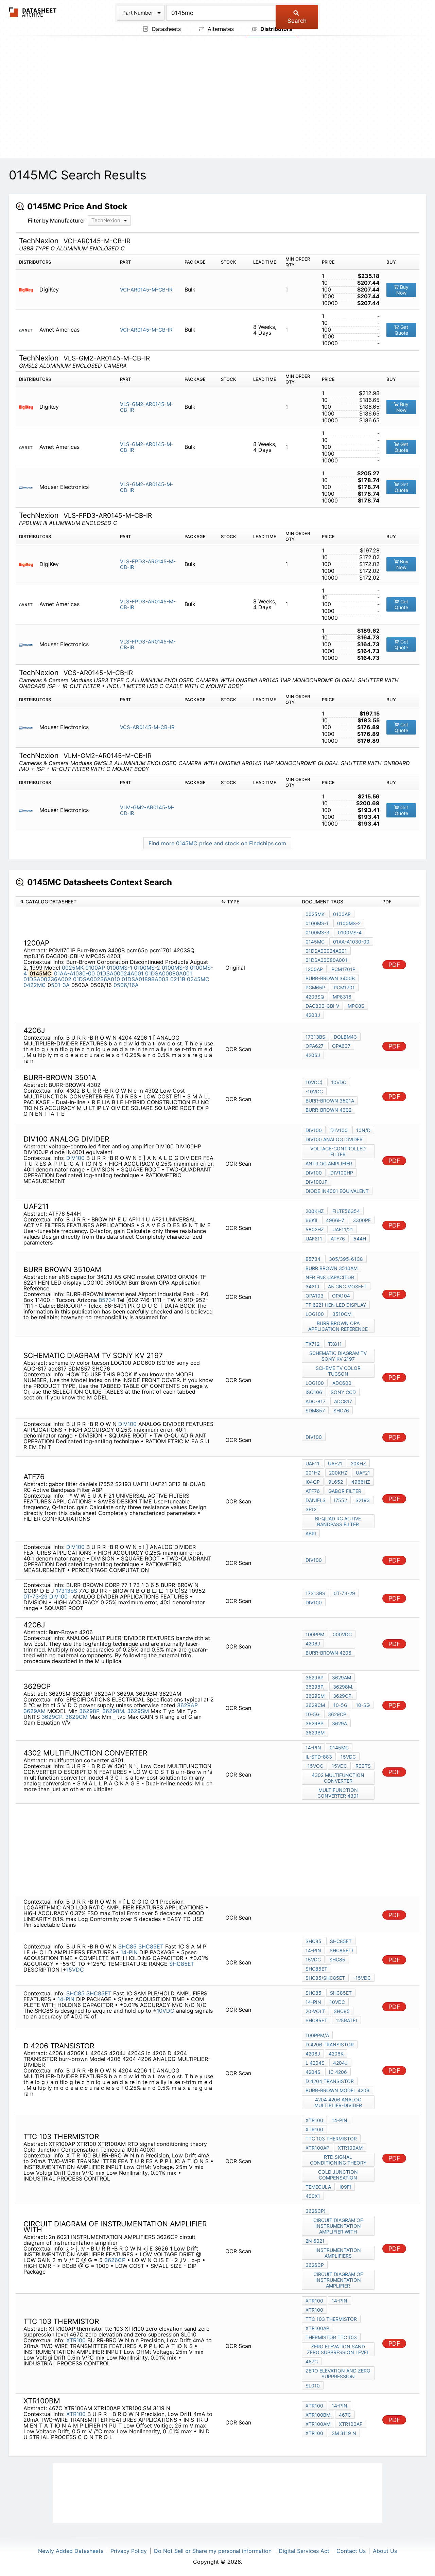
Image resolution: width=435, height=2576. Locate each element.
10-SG (363, 1705)
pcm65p (315, 987)
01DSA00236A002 (47, 979)
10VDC (339, 1082)
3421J (312, 1286)
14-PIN (129, 1952)
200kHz (315, 1211)
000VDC (342, 1634)
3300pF (362, 1220)
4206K (336, 2054)
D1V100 (339, 1130)
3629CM (76, 1717)
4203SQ (315, 997)
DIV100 (75, 1158)
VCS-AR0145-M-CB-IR (147, 727)
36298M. (114, 1711)
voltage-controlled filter (338, 1151)
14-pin (313, 1748)
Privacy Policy (129, 2551)
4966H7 (335, 1220)
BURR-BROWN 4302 (328, 1110)
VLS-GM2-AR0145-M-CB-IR (147, 407)
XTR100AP (317, 2148)
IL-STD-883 (319, 1757)
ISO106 (314, 1392)
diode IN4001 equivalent (337, 1191)
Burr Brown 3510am (332, 1268)
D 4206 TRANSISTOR (330, 2044)
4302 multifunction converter (338, 1778)
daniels (316, 1500)
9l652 (336, 1482)
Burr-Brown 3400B (330, 978)
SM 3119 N (344, 2433)
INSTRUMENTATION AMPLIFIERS (338, 2253)
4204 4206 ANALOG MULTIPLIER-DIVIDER (338, 2102)
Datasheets (166, 29)
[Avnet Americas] (28, 330)
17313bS (315, 1037)
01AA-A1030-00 (74, 973)
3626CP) (316, 2211)
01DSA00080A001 (169, 973)
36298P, (90, 1711)
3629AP (187, 1705)
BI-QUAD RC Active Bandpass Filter (338, 1521)
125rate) (346, 2020)
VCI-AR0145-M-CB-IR (146, 290)
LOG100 (315, 1314)
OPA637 (341, 1046)
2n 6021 (315, 2241)
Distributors (276, 29)
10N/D (363, 1130)
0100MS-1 (119, 968)
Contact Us (351, 2551)
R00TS (363, 1766)
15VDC (348, 1757)
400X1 (313, 2196)
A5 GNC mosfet (347, 1286)
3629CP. (53, 1717)
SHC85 (127, 1946)
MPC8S (356, 1006)
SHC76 (341, 1410)
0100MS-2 (147, 968)
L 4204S (315, 2063)
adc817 (343, 1401)
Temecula (318, 2187)
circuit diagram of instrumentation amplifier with (338, 2226)
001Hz (313, 1473)
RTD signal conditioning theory (338, 2160)
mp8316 (342, 997)
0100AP (95, 968)
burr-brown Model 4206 (337, 2090)
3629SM (138, 1711)
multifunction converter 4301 (338, 1793)
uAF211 (314, 1239)
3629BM (315, 1733)
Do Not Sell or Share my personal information (213, 2551)
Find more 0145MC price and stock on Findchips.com (217, 843)
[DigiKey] (28, 290)
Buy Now (403, 290)
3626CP (116, 2260)
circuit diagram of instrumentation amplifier (338, 2280)
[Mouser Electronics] (28, 487)
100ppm (315, 1634)
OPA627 (315, 1046)
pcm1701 (344, 987)
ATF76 (338, 1239)
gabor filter (345, 1491)
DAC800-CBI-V (322, 1006)
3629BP (315, 1723)
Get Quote (402, 330)
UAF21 (335, 1463)
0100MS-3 (175, 968)
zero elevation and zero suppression (338, 2374)
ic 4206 (338, 2072)
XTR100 (314, 2120)
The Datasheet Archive (33, 12)
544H (360, 1239)
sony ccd (343, 1392)
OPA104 (341, 1296)
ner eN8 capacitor (330, 1277)
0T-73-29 (36, 1596)
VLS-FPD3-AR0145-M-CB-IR (148, 564)
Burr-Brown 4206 (328, 1653)
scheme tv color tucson (338, 1371)
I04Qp (313, 1482)
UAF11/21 (343, 1229)
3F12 (311, 1509)
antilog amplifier (329, 1163)
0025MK (73, 968)
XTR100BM (318, 2415)
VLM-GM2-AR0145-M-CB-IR (147, 810)
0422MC (35, 985)
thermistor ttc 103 (331, 2337)
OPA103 (315, 1296)
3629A (340, 1723)
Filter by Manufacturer (57, 220)
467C (312, 2361)
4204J (340, 2063)
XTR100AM (350, 2148)
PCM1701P (343, 969)
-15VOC (314, 1766)
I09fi (345, 2187)
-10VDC (314, 1091)
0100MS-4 (350, 932)
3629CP (337, 1714)
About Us (385, 2551)
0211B (178, 979)
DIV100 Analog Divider (334, 1139)
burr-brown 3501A (330, 1101)
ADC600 (342, 1383)
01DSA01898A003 (145, 979)
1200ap (314, 969)
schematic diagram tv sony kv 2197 (338, 1356)
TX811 (335, 1344)
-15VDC (362, 1978)
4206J (313, 1055)
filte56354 (346, 1211)
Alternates (220, 29)
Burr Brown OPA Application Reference (338, 1326)
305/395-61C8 (346, 1259)
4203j (313, 1015)
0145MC (315, 942)
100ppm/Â (317, 2035)
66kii (311, 1220)
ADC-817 (316, 1401)
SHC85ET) (341, 1950)
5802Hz (315, 1229)
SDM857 (315, 1410)
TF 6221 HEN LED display (336, 1305)
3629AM (34, 1711)
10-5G (340, 1705)
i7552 (341, 1500)
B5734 (107, 1300)
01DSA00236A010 (97, 979)
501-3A (60, 985)
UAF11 (312, 1463)
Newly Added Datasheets (71, 2551)
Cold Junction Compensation (338, 2175)
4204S (313, 2072)
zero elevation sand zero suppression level (338, 2349)
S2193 (363, 1500)
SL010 (313, 2386)
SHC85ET (151, 1946)
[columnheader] (117, 902)
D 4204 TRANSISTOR (330, 2081)
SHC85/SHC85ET (325, 1978)
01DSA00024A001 (120, 973)
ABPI (311, 1533)
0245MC (198, 979)
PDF (394, 965)
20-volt (315, 2011)
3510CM (342, 1314)
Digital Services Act (304, 2551)
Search (297, 21)
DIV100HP (342, 1173)
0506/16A (126, 985)
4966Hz (361, 1482)
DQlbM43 (345, 1037)
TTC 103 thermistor (331, 2139)
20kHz (358, 1463)
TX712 (312, 1344)
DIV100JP (317, 1182)
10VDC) (314, 1082)
